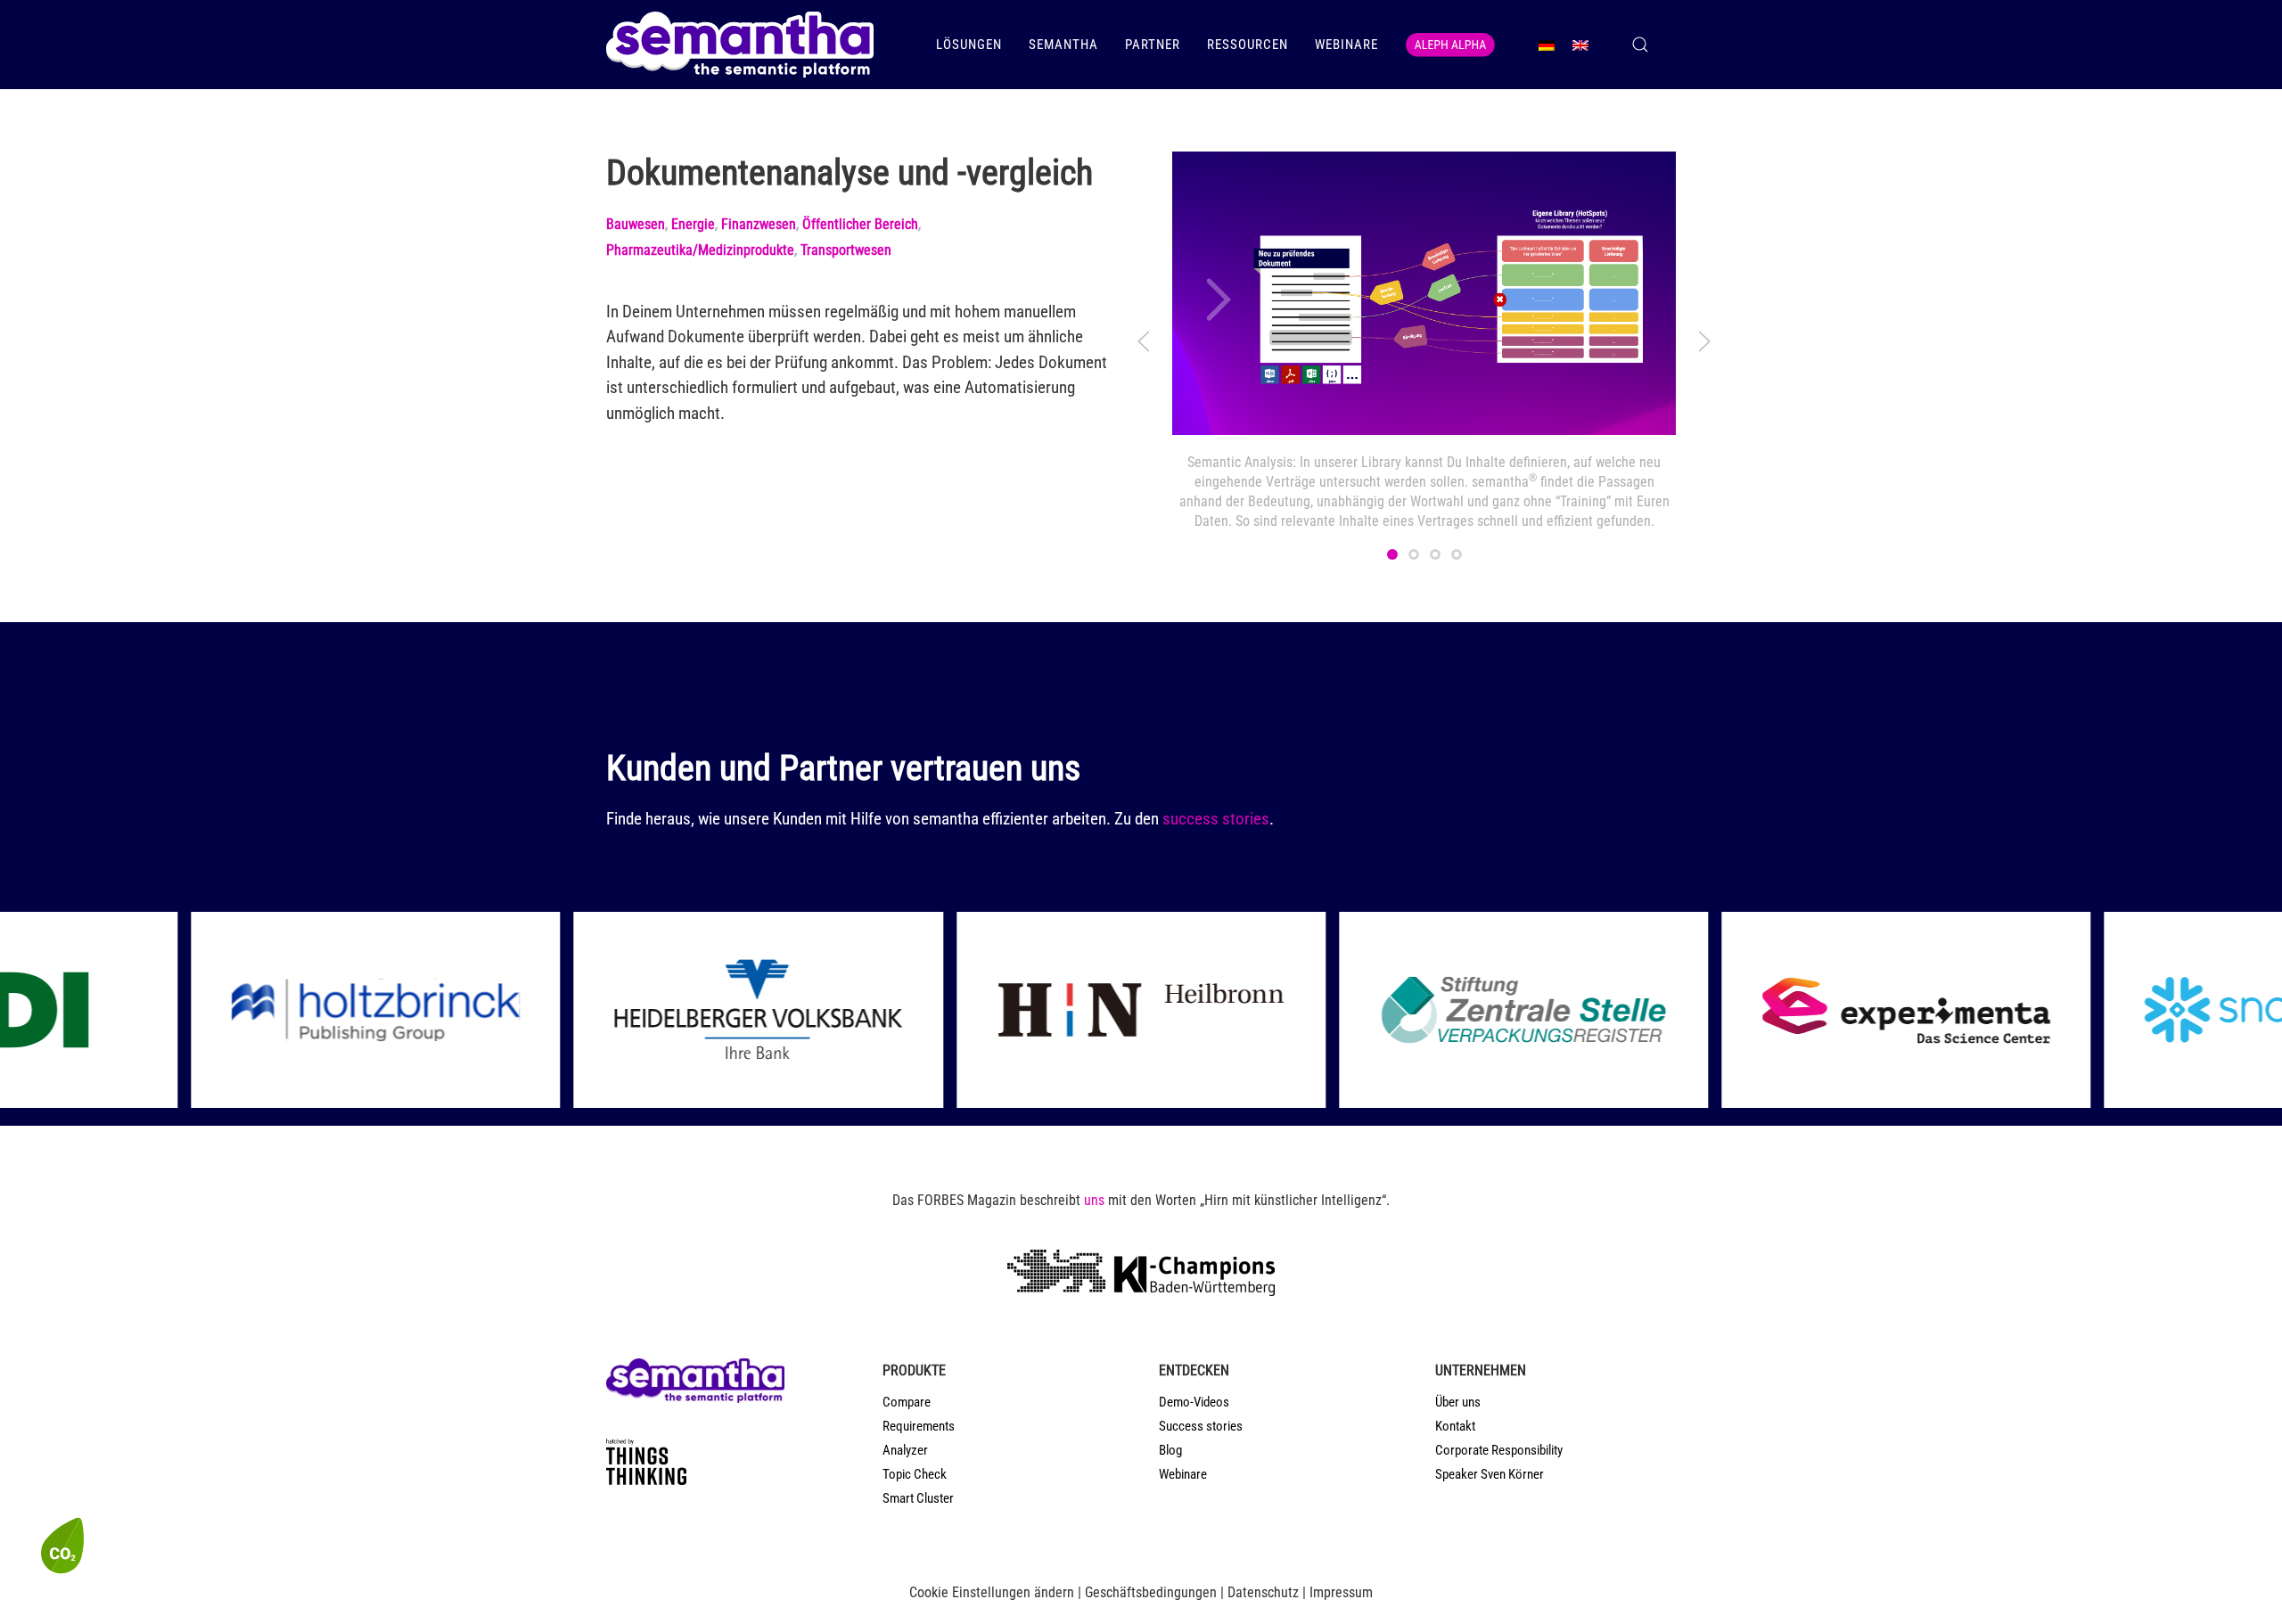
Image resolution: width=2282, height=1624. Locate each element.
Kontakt (1455, 1426)
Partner (1153, 45)
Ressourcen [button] (1248, 45)
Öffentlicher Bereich (860, 224)
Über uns (1458, 1402)
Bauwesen (636, 224)
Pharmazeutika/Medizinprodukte (700, 250)
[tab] (1392, 554)
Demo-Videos (1194, 1402)
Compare (907, 1402)
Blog (1170, 1450)
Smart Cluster (918, 1498)
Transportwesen (846, 250)
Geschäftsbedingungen (1151, 1592)
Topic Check (915, 1474)
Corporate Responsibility (1499, 1450)
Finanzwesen (759, 224)
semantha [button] (1063, 45)
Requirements (919, 1426)
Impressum (1341, 1592)
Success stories (1201, 1426)
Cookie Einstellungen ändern (992, 1592)
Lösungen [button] (969, 45)
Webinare (1346, 45)
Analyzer (905, 1450)
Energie (693, 224)
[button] (1640, 45)
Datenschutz (1263, 1592)
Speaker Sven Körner (1490, 1474)
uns (1094, 1200)
